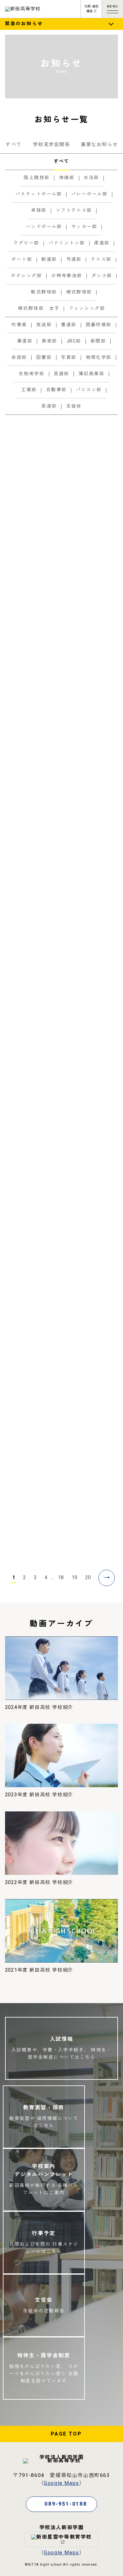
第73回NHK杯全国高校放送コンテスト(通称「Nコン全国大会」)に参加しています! (91, 1020)
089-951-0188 (66, 2504)
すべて (14, 145)
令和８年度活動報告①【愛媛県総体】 (90, 1437)
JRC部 (99, 529)
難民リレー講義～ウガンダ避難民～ (90, 1072)
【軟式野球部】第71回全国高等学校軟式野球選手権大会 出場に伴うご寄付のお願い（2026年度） (91, 630)
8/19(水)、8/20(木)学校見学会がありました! (92, 443)
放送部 (99, 469)
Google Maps (61, 2483)
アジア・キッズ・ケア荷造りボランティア (90, 502)
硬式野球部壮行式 (87, 803)
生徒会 (99, 1206)
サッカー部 (102, 1347)
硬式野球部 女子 (86, 1418)
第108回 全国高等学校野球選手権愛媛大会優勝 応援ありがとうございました (90, 953)
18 (61, 1578)
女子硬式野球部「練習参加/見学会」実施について (91, 1374)
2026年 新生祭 (84, 1188)
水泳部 (78, 1460)
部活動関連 (81, 469)
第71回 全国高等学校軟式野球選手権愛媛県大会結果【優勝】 (91, 1136)
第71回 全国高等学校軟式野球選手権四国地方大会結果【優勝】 (91, 696)
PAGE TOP (66, 2434)
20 (88, 1578)
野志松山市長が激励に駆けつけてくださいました (90, 752)
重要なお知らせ (99, 145)
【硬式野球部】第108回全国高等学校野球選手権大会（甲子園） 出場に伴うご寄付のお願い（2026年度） (92, 883)
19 (74, 1578)
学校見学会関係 (51, 145)
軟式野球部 (102, 670)
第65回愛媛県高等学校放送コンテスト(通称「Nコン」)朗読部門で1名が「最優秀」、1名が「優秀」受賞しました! (92, 1513)
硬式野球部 (102, 784)
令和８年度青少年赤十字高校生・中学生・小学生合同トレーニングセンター (90, 566)
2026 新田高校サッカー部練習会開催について (91, 1315)
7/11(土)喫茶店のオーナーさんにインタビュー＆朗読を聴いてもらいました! (90, 1259)
